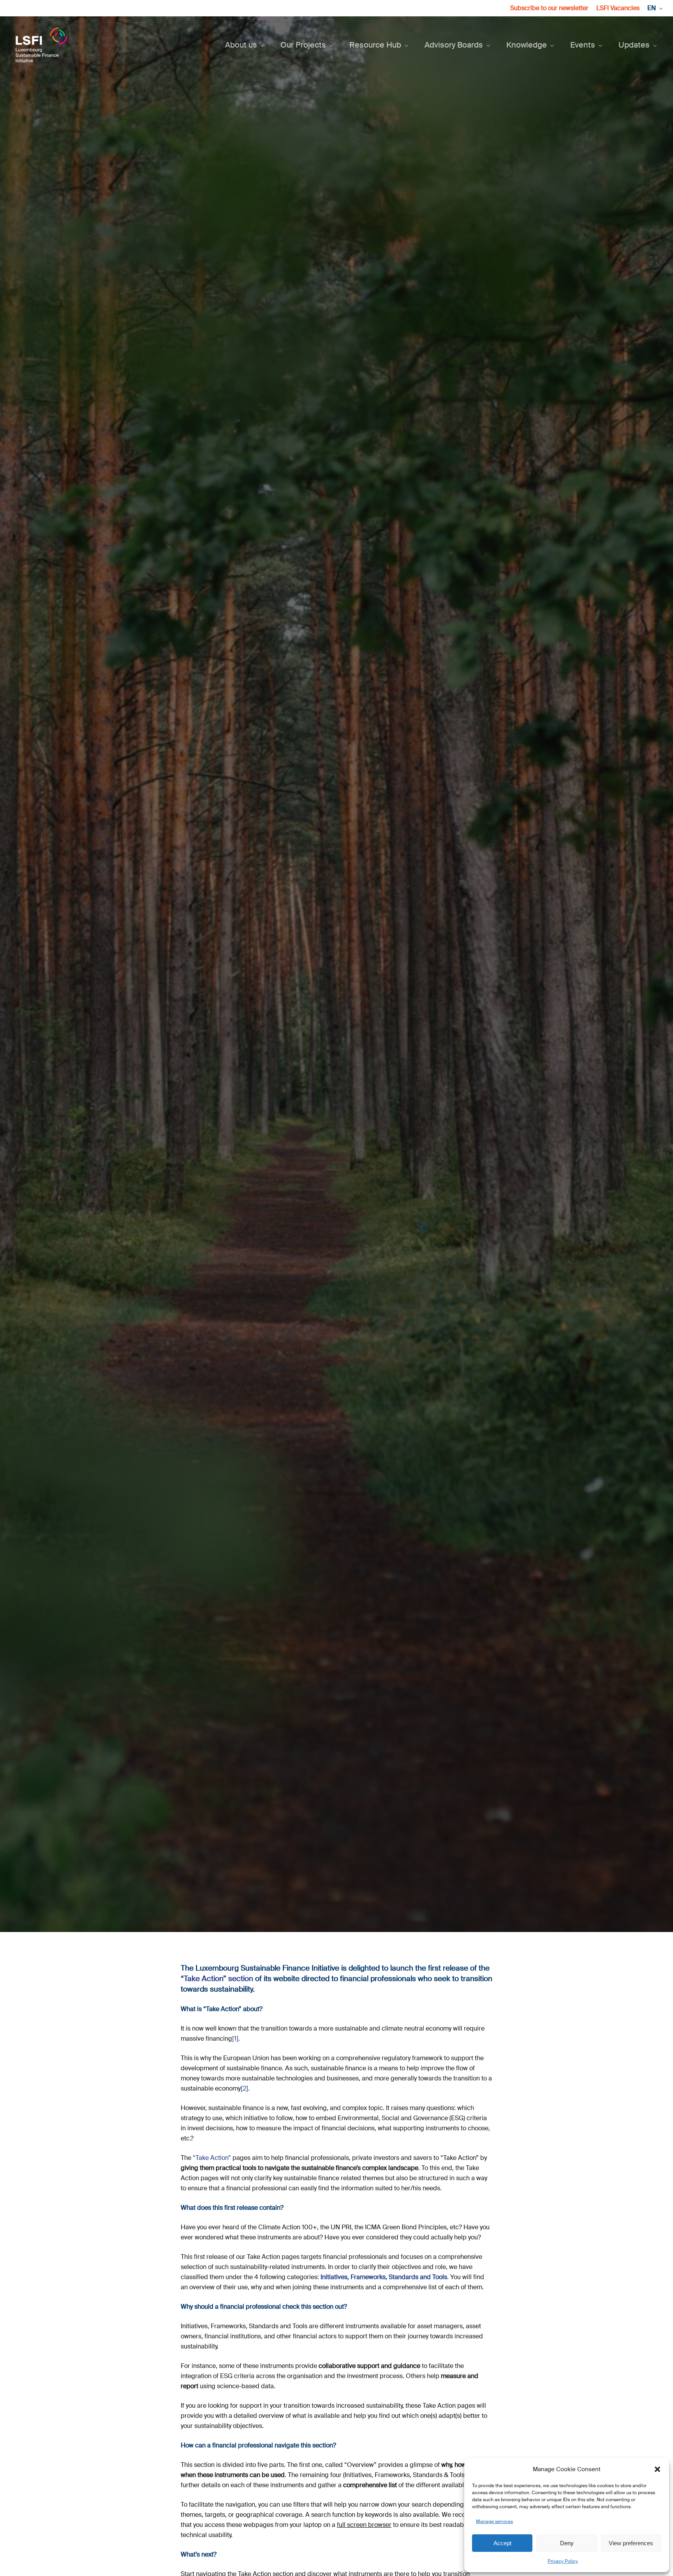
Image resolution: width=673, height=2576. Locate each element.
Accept (502, 2543)
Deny (567, 2543)
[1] (235, 2039)
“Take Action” (212, 2158)
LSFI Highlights (336, 1043)
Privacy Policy (563, 2561)
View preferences (631, 2543)
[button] (657, 2469)
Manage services (494, 2521)
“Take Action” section (217, 1979)
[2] (244, 2088)
